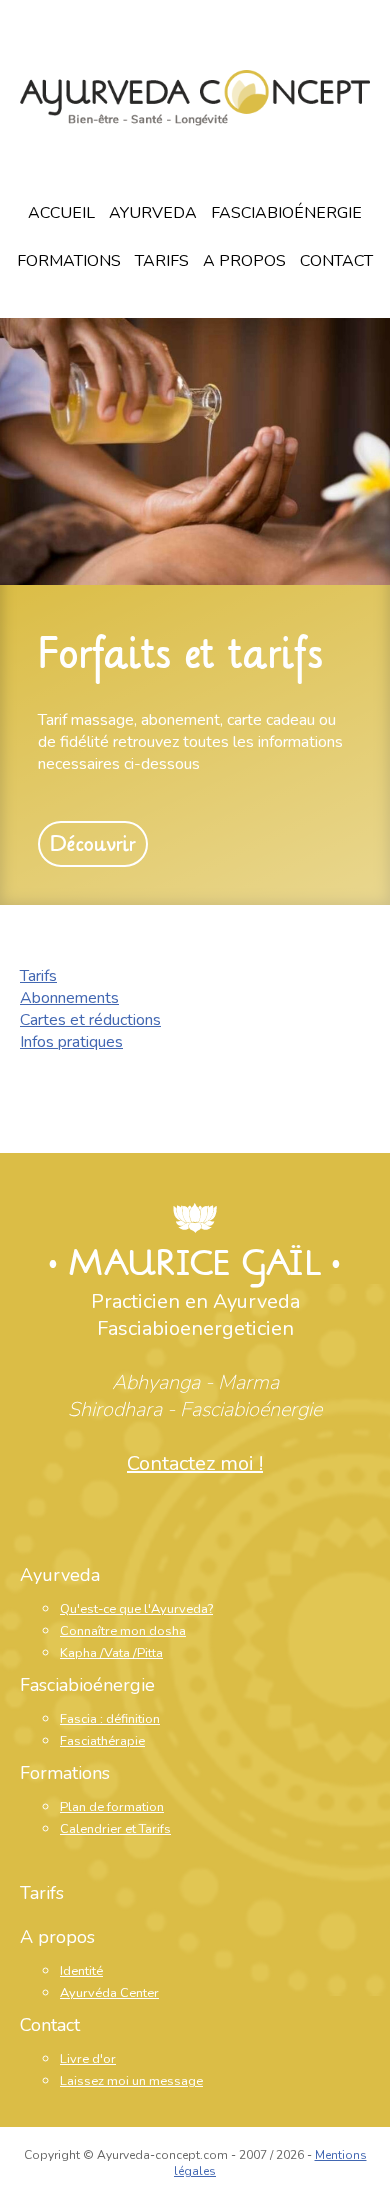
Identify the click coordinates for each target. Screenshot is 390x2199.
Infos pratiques (71, 1042)
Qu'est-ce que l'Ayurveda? (136, 1609)
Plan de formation (112, 1807)
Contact (336, 261)
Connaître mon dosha (123, 1631)
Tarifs (162, 261)
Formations (69, 261)
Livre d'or (88, 2059)
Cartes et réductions (90, 1020)
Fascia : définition (110, 1719)
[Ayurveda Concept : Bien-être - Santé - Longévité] (195, 101)
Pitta (150, 1653)
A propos (244, 261)
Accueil (61, 213)
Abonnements (69, 998)
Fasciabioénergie (286, 213)
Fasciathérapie (102, 1741)
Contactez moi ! (195, 1463)
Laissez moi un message (131, 2081)
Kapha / (82, 1653)
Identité (81, 1971)
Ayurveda (153, 213)
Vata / (120, 1653)
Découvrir (93, 844)
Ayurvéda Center (109, 1993)
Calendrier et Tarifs (115, 1829)
